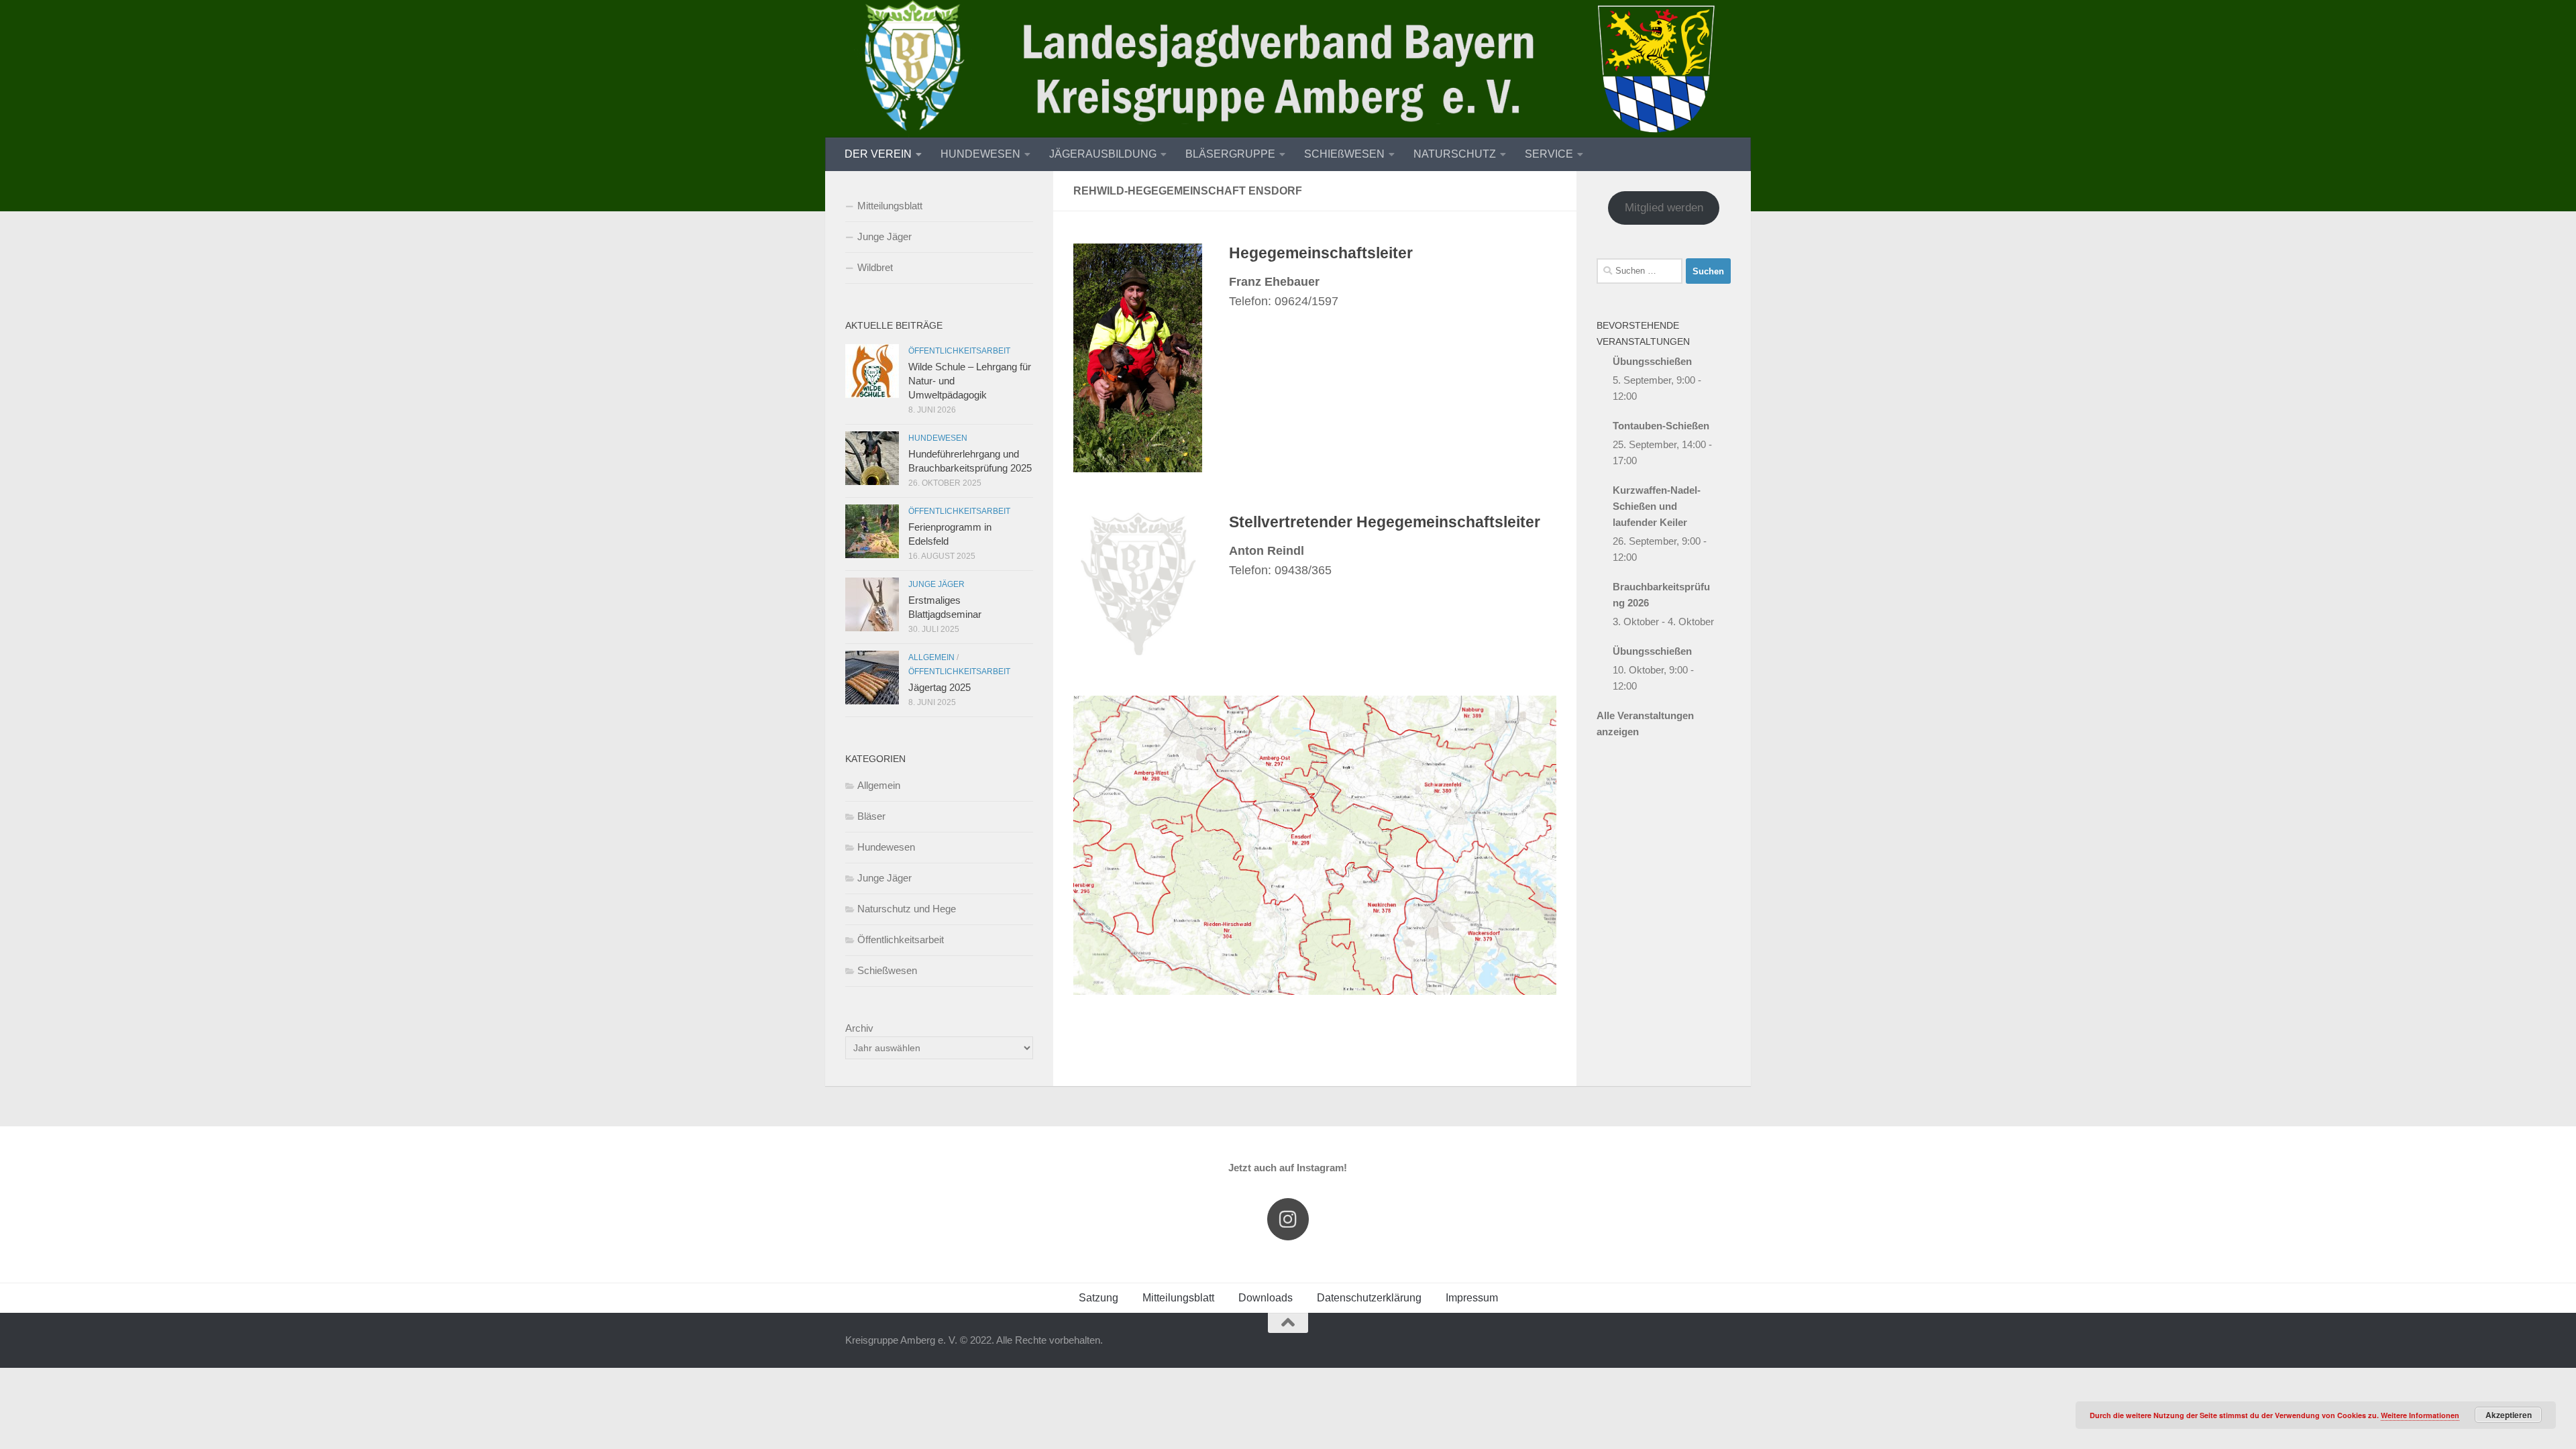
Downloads (1266, 1298)
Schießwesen (887, 970)
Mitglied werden (1664, 208)
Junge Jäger (884, 236)
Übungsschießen (1652, 361)
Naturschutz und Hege (907, 909)
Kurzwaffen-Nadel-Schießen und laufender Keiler (1657, 506)
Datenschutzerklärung (1369, 1298)
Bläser (871, 816)
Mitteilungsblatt (890, 206)
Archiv (859, 1028)
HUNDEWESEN (980, 154)
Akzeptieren (2509, 1415)
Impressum (1472, 1298)
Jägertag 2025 (940, 687)
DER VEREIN (878, 154)
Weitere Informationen (2420, 1415)
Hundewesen (938, 438)
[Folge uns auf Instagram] (1288, 1219)
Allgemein (931, 657)
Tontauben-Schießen (1661, 426)
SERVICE (1549, 154)
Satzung (1098, 1298)
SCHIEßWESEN (1344, 154)
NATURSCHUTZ (1455, 154)
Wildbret (875, 267)
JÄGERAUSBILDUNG (1103, 154)
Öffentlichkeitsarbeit (959, 351)
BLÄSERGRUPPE (1230, 154)
